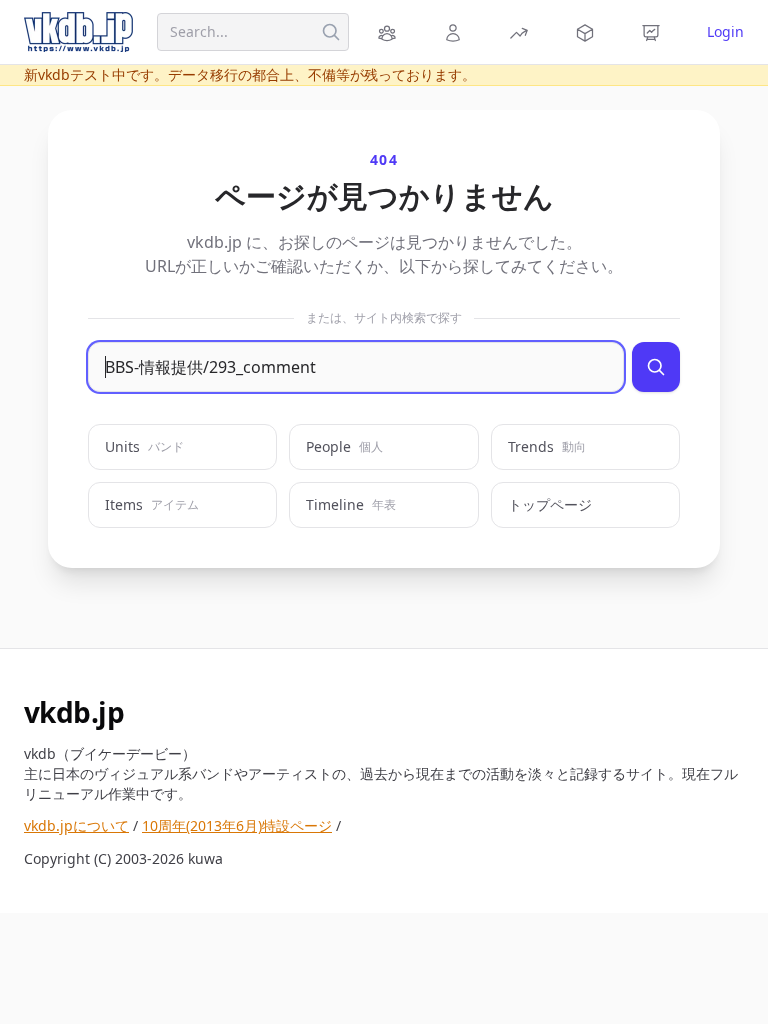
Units (144, 446)
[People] (456, 32)
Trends (547, 446)
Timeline (351, 504)
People (344, 446)
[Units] (390, 32)
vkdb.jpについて (76, 825)
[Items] (588, 32)
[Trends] (522, 32)
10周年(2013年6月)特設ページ (237, 825)
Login (725, 31)
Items (152, 504)
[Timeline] (654, 32)
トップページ (550, 504)
